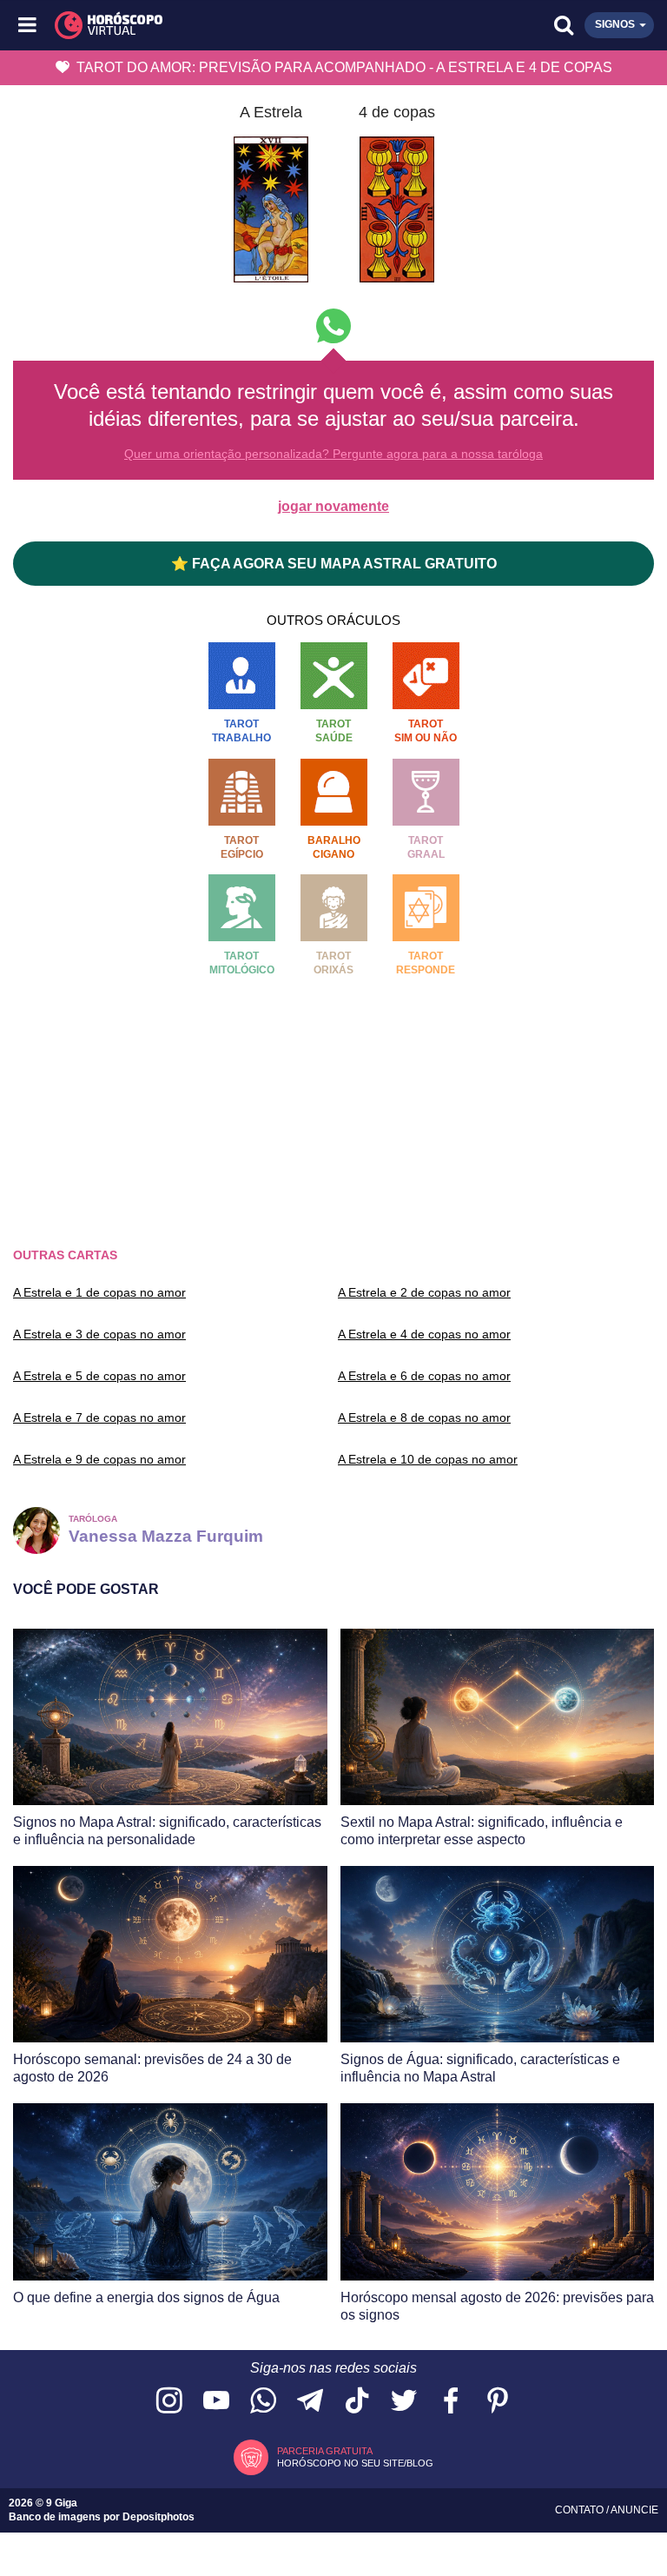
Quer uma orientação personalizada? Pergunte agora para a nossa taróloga (333, 454)
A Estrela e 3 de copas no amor (99, 1334)
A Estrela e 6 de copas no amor (424, 1376)
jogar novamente (333, 506)
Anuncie (634, 2510)
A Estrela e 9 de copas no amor (99, 1459)
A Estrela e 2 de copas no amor (424, 1292)
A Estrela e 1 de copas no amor (99, 1292)
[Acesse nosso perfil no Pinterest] (498, 2402)
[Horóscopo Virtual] (182, 25)
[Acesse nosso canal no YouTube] (216, 2402)
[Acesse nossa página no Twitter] (404, 2402)
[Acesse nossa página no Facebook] (451, 2402)
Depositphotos (158, 2517)
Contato (581, 2510)
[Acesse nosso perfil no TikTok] (357, 2402)
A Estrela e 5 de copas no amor (99, 1376)
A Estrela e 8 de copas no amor (424, 1417)
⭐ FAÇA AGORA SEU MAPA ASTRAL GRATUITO (334, 564)
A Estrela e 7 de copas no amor (99, 1417)
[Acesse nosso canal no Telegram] (310, 2402)
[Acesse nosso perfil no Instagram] (169, 2402)
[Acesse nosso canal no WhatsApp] (263, 2402)
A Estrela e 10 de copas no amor (428, 1459)
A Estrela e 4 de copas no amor (424, 1334)
